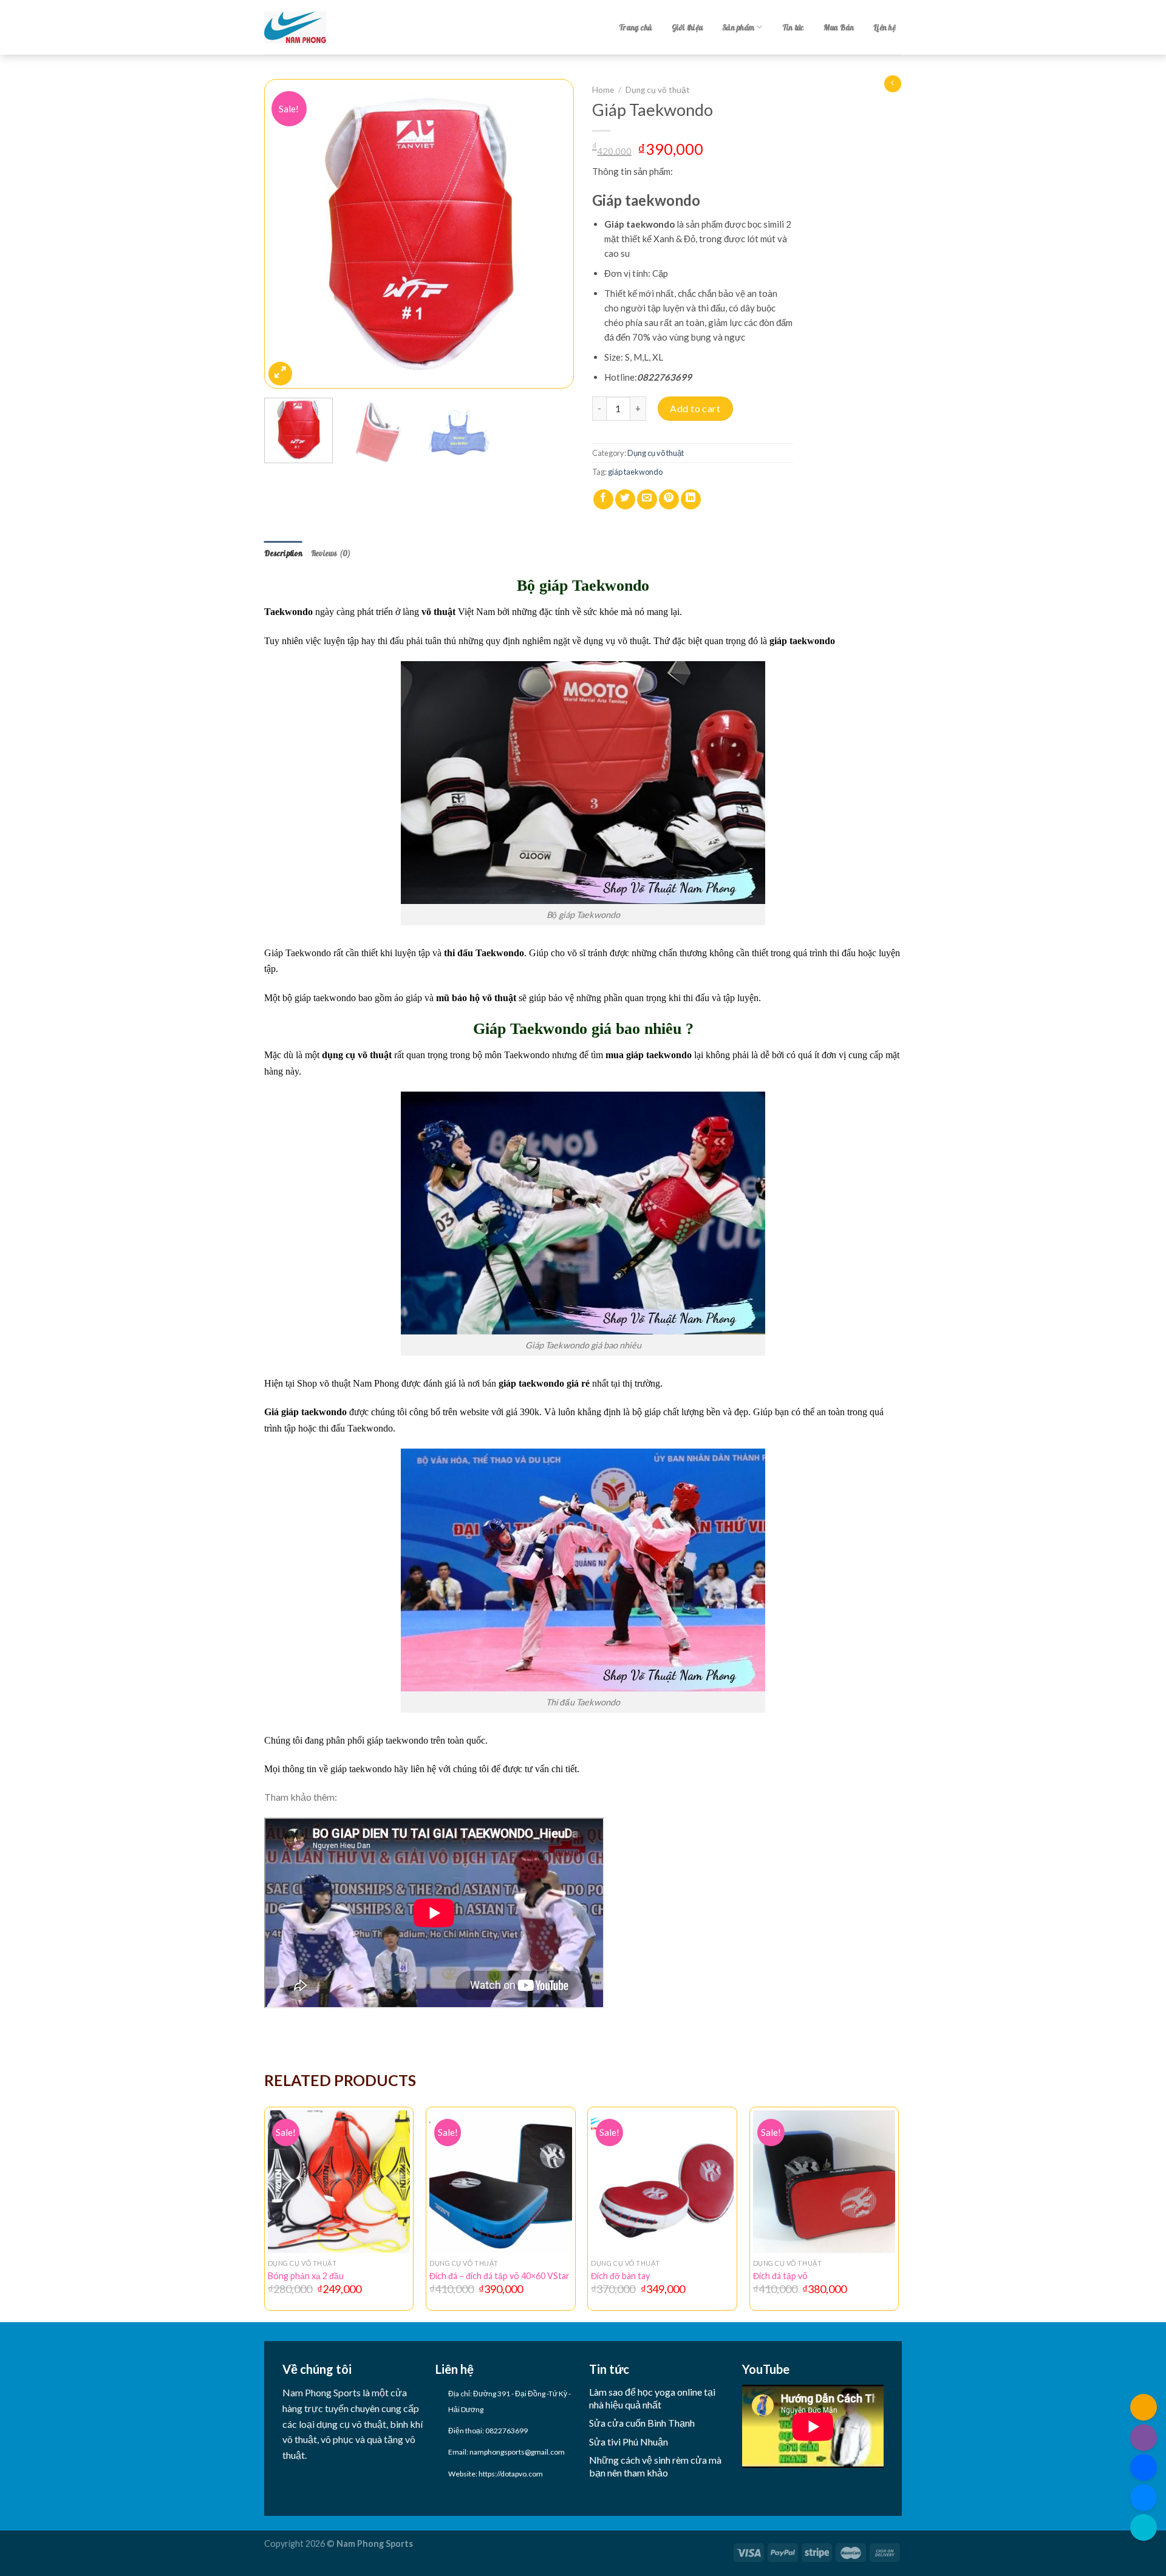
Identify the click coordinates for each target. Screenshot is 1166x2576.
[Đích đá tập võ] (824, 2182)
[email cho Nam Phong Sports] (1144, 2407)
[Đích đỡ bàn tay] (662, 2182)
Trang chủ (635, 27)
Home (603, 90)
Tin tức (793, 27)
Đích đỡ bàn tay (620, 2276)
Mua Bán (839, 27)
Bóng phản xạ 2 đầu (306, 2276)
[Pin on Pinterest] (669, 499)
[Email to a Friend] (647, 499)
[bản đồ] (1144, 2527)
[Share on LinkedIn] (691, 499)
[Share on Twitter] (625, 499)
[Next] (553, 234)
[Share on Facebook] (603, 499)
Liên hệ (885, 27)
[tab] (283, 553)
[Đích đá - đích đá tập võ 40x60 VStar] (501, 2182)
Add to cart (695, 408)
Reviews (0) (331, 553)
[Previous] (285, 234)
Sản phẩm (738, 27)
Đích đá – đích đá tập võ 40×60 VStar (499, 2276)
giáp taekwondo (635, 472)
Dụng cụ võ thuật (658, 90)
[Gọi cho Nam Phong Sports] (1144, 2438)
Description (283, 553)
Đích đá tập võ (780, 2276)
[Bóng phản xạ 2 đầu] (339, 2182)
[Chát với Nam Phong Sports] (1144, 2498)
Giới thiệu (687, 27)
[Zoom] (280, 374)
